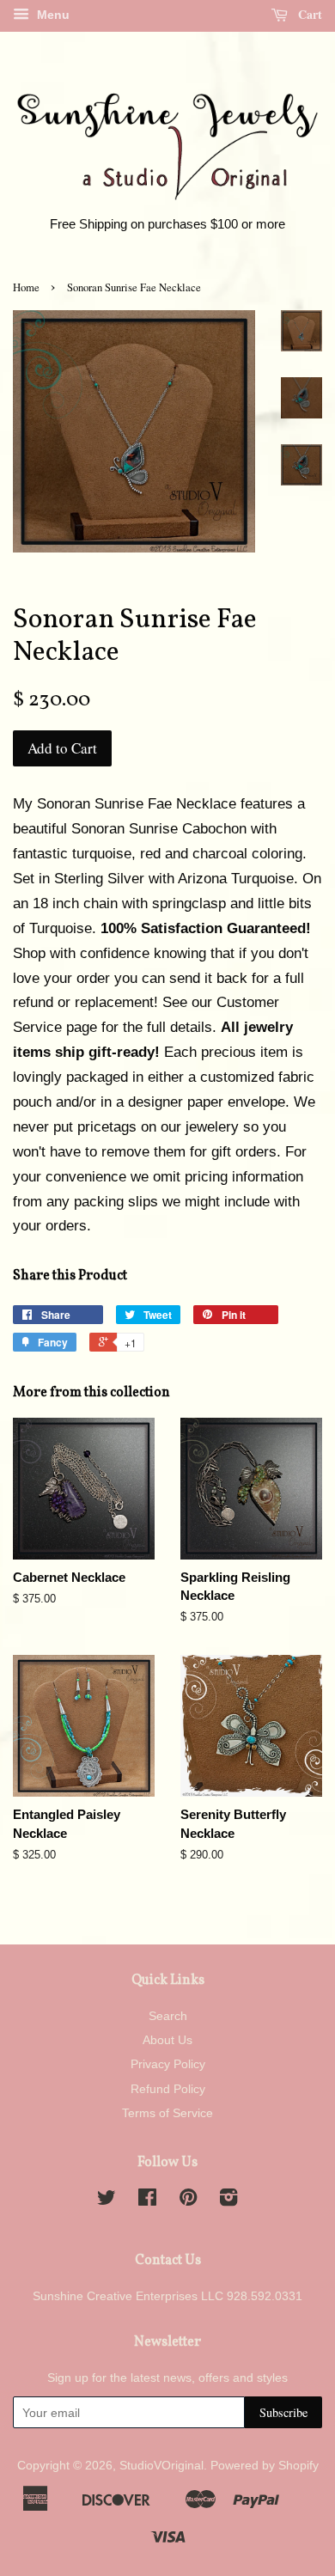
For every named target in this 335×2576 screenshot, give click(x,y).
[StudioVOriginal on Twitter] (107, 2201)
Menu (52, 15)
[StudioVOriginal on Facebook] (147, 2201)
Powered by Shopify (265, 2465)
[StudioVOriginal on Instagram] (228, 2201)
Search (168, 2016)
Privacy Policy (168, 2064)
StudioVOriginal (161, 2465)
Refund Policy (168, 2089)
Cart (308, 14)
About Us (167, 2040)
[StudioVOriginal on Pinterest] (188, 2201)
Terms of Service (167, 2113)
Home (26, 287)
